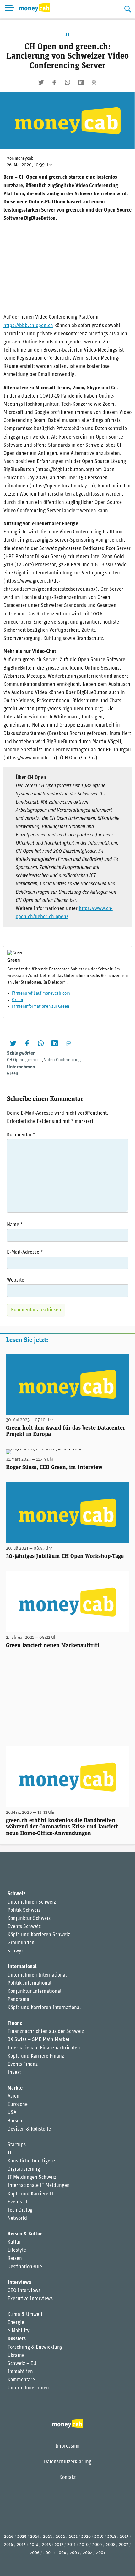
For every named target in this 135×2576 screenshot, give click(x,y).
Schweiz (16, 1894)
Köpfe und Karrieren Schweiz (39, 1935)
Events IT (18, 2202)
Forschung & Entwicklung (35, 2347)
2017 (124, 2537)
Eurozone (18, 2105)
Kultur (14, 2242)
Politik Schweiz (24, 1910)
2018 (112, 2537)
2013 (46, 2545)
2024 (35, 2537)
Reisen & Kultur (25, 2234)
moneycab (24, 159)
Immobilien (20, 2372)
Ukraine (16, 2356)
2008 (111, 2545)
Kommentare (21, 2380)
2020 (86, 2537)
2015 (21, 2545)
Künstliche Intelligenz (31, 2161)
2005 (48, 2553)
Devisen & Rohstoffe (29, 2129)
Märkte (15, 2088)
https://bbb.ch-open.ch (28, 326)
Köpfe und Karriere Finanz (36, 2056)
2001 (101, 2553)
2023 (48, 2537)
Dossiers (17, 2339)
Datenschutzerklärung (68, 2462)
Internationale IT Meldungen (39, 2186)
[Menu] (9, 9)
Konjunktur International (35, 1992)
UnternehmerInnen (28, 2388)
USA (12, 2113)
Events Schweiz (24, 1927)
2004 (61, 2553)
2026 (9, 2537)
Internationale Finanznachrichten (44, 2048)
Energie (16, 2323)
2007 (124, 2545)
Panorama (18, 2000)
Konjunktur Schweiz (29, 1919)
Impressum (67, 2446)
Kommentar (21, 1135)
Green (17, 1000)
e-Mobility (19, 2331)
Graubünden (21, 1943)
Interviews (19, 2283)
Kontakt (67, 2478)
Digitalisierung (24, 2169)
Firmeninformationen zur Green (40, 1007)
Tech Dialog (20, 2210)
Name (15, 1225)
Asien (13, 2096)
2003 (74, 2553)
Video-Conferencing (62, 1060)
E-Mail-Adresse (25, 1252)
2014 (34, 2545)
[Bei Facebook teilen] (54, 82)
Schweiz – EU (22, 2364)
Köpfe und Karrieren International (44, 2008)
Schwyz (16, 1951)
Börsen (15, 2121)
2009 (97, 2545)
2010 (84, 2545)
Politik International (30, 1983)
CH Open (15, 1060)
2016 (9, 2545)
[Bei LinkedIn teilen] (81, 82)
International (22, 1967)
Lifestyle (17, 2250)
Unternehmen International (37, 1975)
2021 (73, 2537)
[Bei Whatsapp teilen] (67, 82)
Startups (17, 2145)
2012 (59, 2545)
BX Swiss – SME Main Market (38, 2040)
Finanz (15, 2023)
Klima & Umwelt (25, 2315)
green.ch (34, 1060)
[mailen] (94, 82)
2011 (71, 2545)
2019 (99, 2537)
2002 (88, 2553)
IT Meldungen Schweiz (32, 2178)
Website (16, 1280)
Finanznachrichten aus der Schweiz (46, 2032)
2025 (22, 2537)
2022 (60, 2537)
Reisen (15, 2259)
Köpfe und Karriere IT (31, 2194)
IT (67, 35)
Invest (14, 2073)
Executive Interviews (30, 2299)
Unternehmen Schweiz (32, 1902)
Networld (17, 2219)
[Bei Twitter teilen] (41, 82)
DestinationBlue (25, 2267)
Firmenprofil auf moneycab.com (41, 993)
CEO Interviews (24, 2291)
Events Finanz (23, 2064)
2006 (35, 2553)
